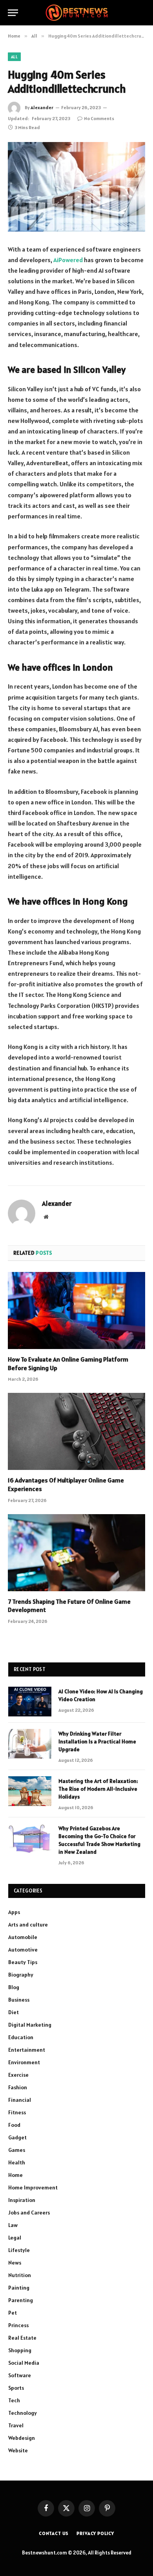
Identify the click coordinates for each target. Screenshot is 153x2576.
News (15, 2263)
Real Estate (22, 2338)
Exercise (18, 2075)
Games (17, 2150)
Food (14, 2125)
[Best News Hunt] (76, 13)
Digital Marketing (30, 2025)
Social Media (24, 2363)
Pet (13, 2313)
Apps (14, 1912)
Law (13, 2225)
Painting (19, 2288)
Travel (16, 2425)
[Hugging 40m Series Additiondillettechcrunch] (76, 187)
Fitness (17, 2112)
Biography (21, 1975)
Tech (14, 2400)
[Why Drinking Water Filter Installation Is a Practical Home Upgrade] (30, 1744)
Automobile (23, 1937)
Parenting (21, 2300)
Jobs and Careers (29, 2213)
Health (17, 2162)
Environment (24, 2062)
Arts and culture (28, 1925)
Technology (23, 2413)
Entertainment (27, 2050)
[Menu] (13, 13)
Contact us (54, 2533)
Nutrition (20, 2275)
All (14, 57)
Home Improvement (33, 2187)
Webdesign (22, 2438)
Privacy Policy (95, 2533)
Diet (14, 2012)
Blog (14, 1987)
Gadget (17, 2137)
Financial (20, 2100)
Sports (16, 2388)
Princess (18, 2325)
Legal (15, 2238)
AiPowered (68, 260)
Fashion (18, 2087)
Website (18, 2450)
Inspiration (22, 2200)
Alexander (42, 107)
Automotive (23, 1950)
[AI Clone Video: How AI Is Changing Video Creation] (30, 1702)
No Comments (99, 118)
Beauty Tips (23, 1962)
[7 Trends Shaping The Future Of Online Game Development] (76, 1553)
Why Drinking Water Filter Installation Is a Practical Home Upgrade (97, 1741)
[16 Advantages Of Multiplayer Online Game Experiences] (76, 1431)
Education (21, 2037)
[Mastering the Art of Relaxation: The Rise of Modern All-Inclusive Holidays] (30, 1791)
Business (19, 2000)
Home (15, 2175)
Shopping (20, 2350)
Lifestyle (19, 2250)
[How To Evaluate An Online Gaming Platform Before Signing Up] (76, 1310)
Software (20, 2375)
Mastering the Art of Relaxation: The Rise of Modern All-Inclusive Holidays (98, 1789)
